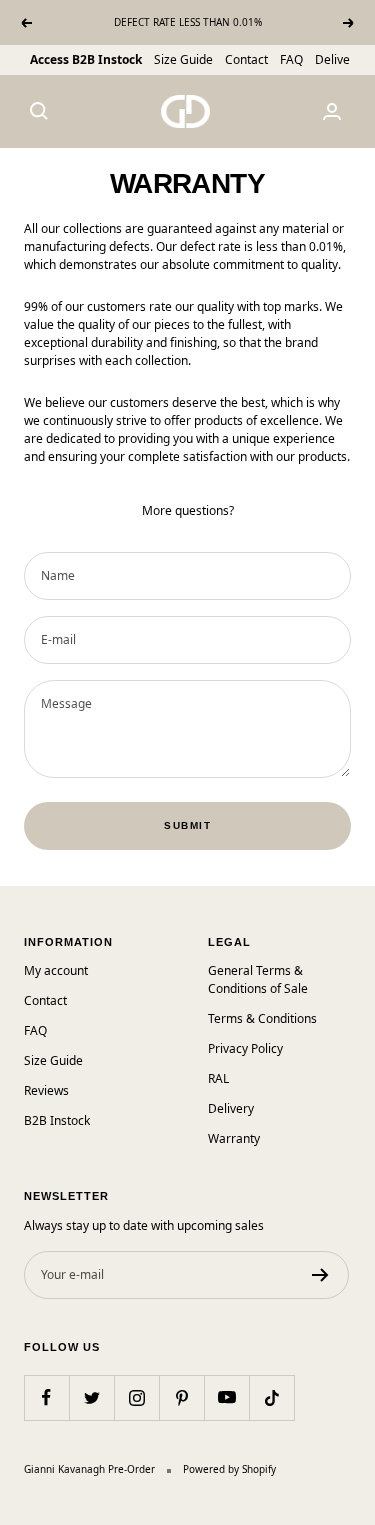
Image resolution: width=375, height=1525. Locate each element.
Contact (246, 59)
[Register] (320, 1275)
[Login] (332, 111)
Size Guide (183, 59)
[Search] (39, 111)
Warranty (234, 1138)
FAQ (291, 59)
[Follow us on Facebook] (46, 1397)
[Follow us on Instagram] (136, 1397)
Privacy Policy (245, 1048)
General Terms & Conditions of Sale (258, 979)
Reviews (46, 1090)
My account (56, 970)
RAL (218, 1078)
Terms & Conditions (262, 1018)
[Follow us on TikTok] (271, 1397)
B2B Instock (57, 1120)
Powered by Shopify (229, 1469)
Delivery (338, 59)
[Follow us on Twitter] (91, 1397)
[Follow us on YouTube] (226, 1397)
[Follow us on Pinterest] (181, 1397)
